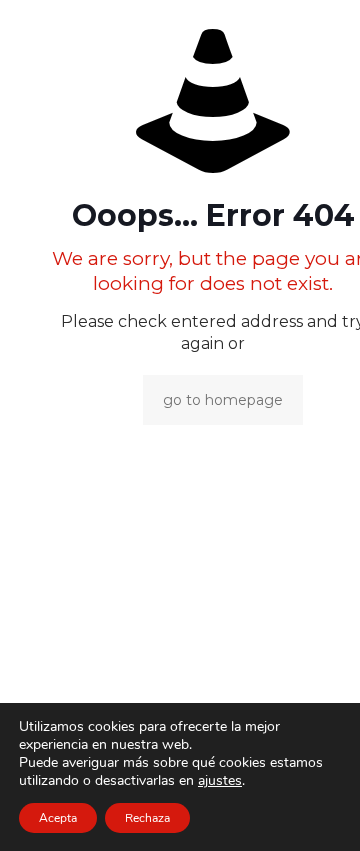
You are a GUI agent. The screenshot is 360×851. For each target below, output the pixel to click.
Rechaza (147, 818)
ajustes (220, 781)
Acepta (58, 818)
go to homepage (223, 400)
